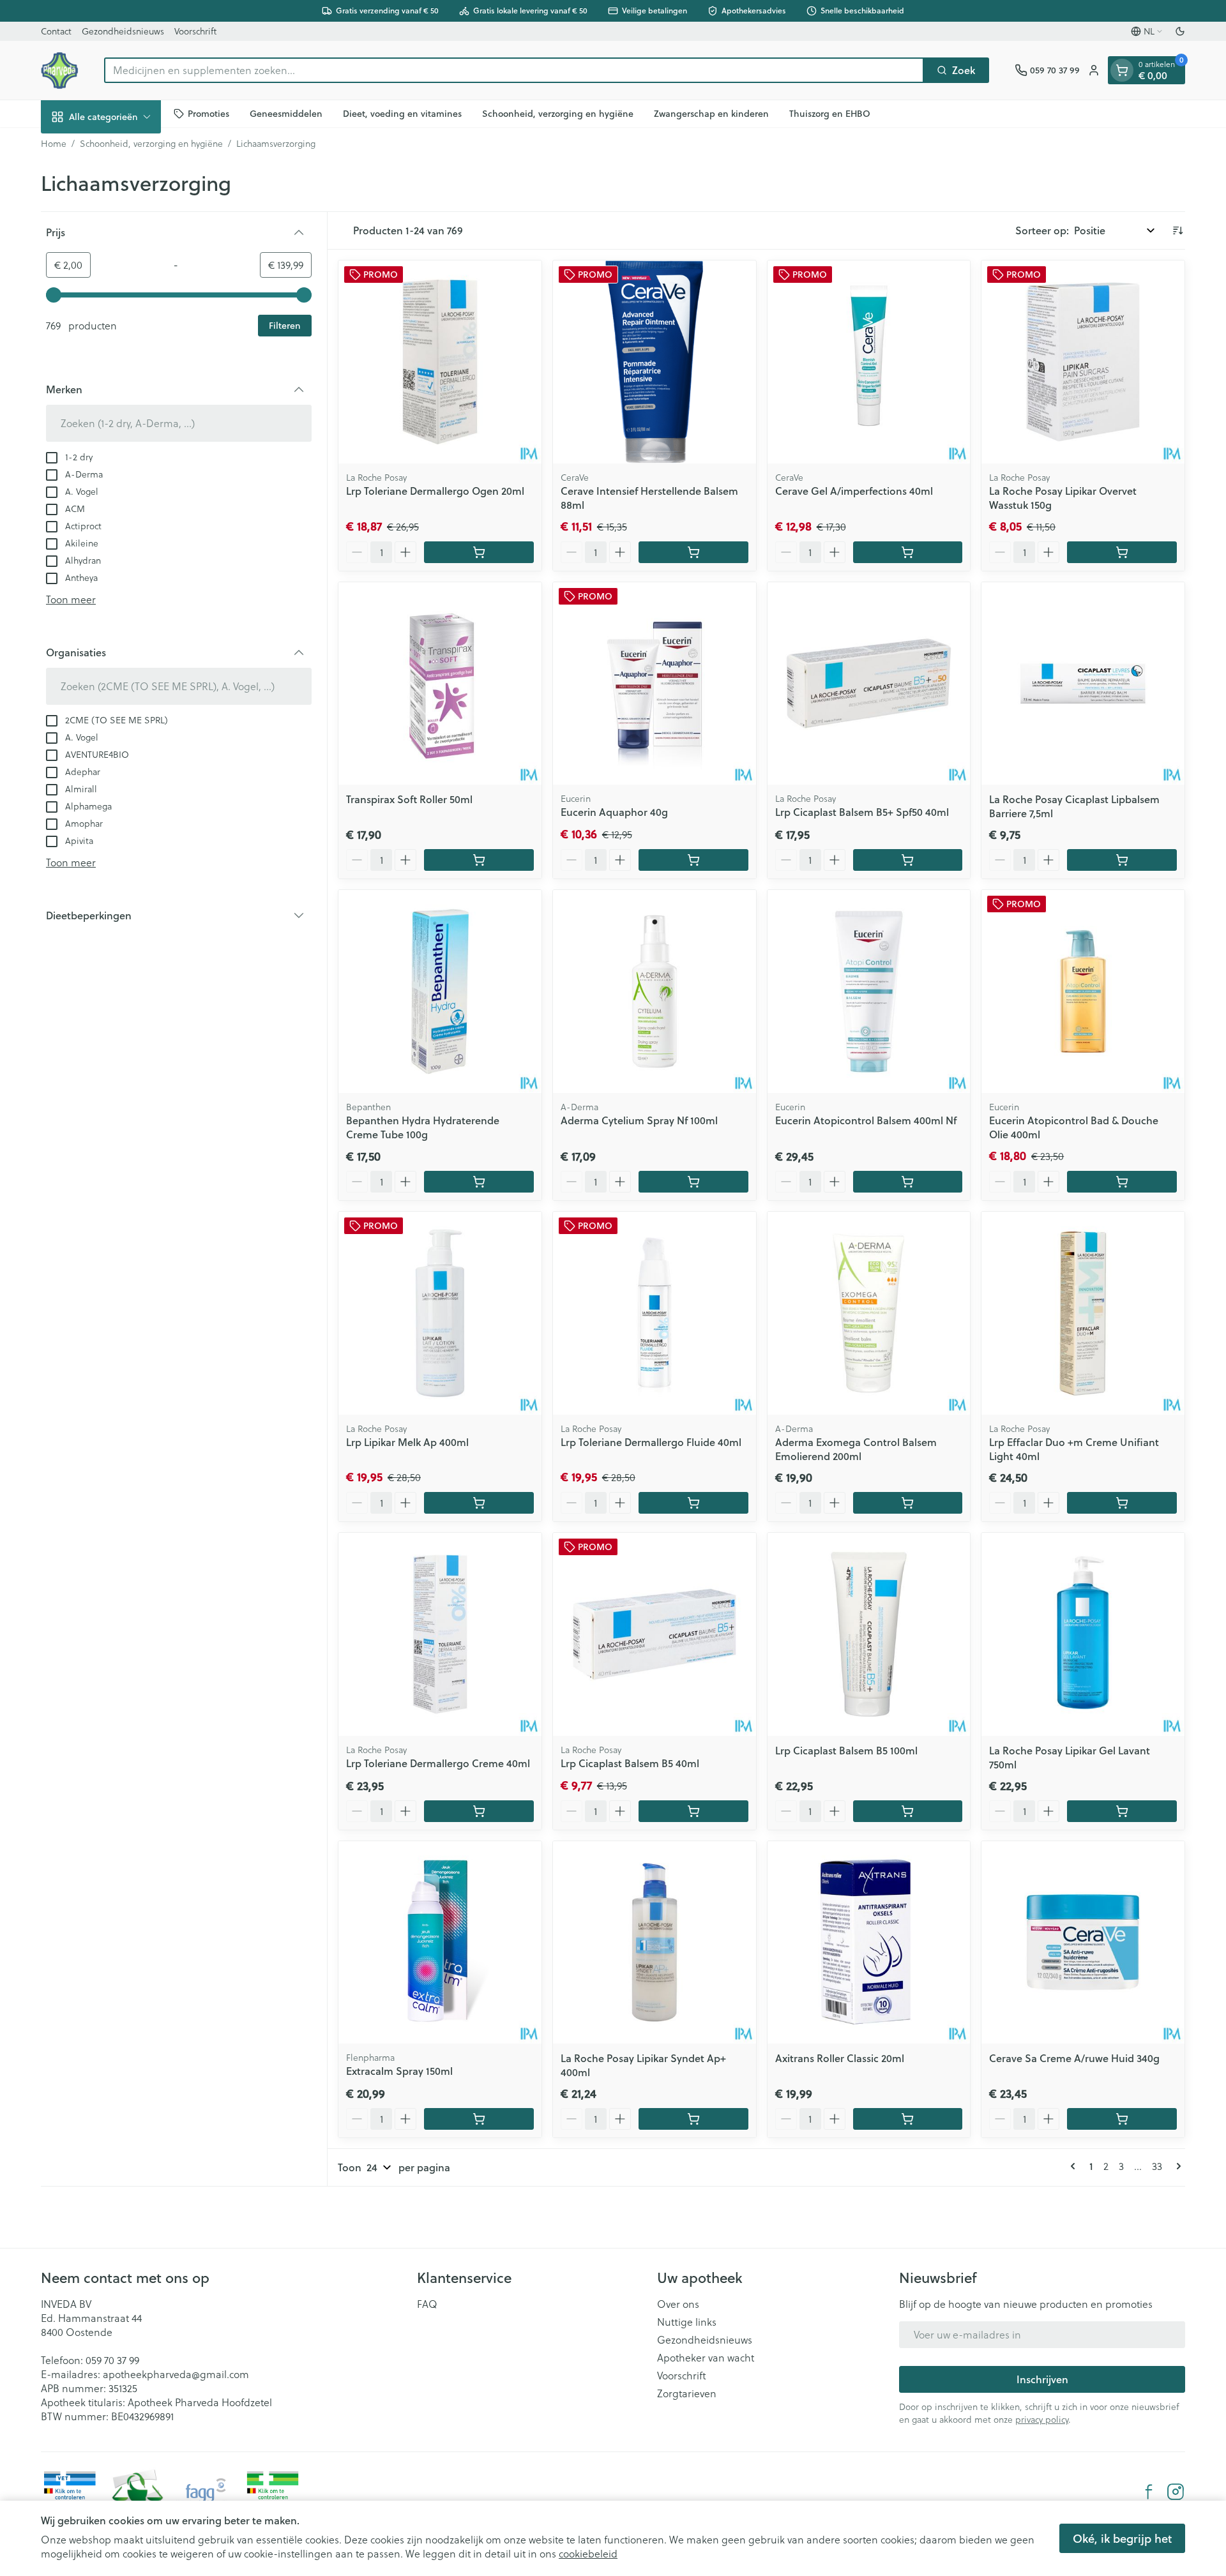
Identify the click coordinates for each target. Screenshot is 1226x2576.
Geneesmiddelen (286, 113)
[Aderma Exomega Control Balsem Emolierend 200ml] (869, 1313)
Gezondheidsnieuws (123, 31)
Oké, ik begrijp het (1122, 2538)
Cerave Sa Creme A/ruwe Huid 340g (1074, 2058)
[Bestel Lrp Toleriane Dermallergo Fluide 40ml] (693, 1503)
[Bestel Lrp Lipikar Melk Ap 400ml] (479, 1503)
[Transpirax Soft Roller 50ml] (440, 684)
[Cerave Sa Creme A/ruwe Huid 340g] (1083, 1943)
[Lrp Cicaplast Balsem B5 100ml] (869, 1634)
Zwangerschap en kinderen (711, 113)
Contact (56, 31)
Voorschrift (195, 31)
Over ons (678, 2304)
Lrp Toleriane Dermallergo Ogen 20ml (435, 491)
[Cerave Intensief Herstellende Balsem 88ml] (655, 362)
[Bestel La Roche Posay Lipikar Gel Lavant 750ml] (1122, 1811)
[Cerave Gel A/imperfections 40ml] (869, 362)
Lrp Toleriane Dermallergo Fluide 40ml (651, 1442)
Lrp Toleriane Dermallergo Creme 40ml (438, 1763)
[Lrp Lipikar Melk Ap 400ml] (440, 1313)
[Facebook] (1149, 2492)
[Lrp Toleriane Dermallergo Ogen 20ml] (440, 362)
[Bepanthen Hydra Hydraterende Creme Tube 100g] (440, 991)
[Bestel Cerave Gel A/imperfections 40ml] (908, 552)
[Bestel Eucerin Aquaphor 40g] (693, 860)
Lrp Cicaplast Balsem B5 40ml (630, 1763)
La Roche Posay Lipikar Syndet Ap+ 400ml (643, 2065)
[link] (1075, 2166)
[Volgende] (1176, 2166)
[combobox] (514, 70)
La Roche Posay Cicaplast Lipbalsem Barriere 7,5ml (1074, 806)
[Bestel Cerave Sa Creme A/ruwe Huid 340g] (1122, 2119)
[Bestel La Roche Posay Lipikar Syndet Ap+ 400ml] (693, 2119)
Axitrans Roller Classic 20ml (840, 2058)
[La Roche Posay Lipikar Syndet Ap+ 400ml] (655, 1943)
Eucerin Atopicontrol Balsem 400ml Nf (866, 1120)
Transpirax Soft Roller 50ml (409, 799)
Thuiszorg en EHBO (830, 113)
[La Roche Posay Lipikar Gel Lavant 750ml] (1083, 1634)
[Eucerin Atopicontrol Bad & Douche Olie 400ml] (1083, 991)
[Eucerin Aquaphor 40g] (655, 684)
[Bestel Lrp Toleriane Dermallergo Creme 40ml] (479, 1811)
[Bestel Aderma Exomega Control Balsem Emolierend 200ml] (908, 1503)
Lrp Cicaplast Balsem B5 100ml (846, 1750)
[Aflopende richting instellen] (1177, 230)
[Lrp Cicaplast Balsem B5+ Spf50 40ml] (869, 684)
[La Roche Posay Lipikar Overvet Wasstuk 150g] (1083, 362)
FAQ (427, 2304)
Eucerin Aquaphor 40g (614, 812)
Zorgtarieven (687, 2393)
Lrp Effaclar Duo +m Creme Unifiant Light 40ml (1074, 1449)
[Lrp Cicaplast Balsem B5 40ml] (655, 1634)
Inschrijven (1042, 2379)
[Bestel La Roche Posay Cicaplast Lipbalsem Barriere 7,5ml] (1122, 860)
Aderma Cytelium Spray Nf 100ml (639, 1120)
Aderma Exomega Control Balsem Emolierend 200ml (856, 1449)
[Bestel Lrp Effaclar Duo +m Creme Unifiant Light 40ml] (1122, 1503)
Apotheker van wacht (706, 2358)
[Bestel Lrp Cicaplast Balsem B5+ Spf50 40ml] (908, 860)
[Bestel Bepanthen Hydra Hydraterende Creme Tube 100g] (479, 1182)
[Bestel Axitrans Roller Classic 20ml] (908, 2119)
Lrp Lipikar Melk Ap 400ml (407, 1442)
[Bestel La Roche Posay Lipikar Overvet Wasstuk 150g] (1122, 552)
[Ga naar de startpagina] (60, 70)
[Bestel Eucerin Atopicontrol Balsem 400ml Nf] (908, 1182)
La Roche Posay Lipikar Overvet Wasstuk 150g (1063, 498)
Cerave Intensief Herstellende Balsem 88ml (649, 498)
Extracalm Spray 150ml (399, 2071)
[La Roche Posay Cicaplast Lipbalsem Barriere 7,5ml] (1083, 684)
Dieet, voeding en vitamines (402, 113)
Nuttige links (687, 2322)
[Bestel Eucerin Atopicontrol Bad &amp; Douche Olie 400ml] (1122, 1182)
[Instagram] (1176, 2492)
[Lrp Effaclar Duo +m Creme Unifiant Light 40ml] (1083, 1313)
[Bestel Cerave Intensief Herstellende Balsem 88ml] (693, 552)
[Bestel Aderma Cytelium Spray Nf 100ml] (693, 1182)
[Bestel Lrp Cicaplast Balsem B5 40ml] (693, 1811)
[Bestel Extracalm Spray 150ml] (479, 2119)
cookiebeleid (588, 2554)
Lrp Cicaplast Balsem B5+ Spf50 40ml (862, 812)
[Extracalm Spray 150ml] (440, 1943)
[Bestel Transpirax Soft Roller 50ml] (479, 860)
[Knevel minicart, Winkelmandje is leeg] (1122, 70)
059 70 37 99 (112, 2360)
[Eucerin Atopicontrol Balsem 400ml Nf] (869, 991)
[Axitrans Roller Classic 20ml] (869, 1943)
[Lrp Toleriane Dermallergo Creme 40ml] (440, 1634)
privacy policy (1042, 2420)
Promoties (208, 113)
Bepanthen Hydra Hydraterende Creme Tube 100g (423, 1127)
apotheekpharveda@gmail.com (176, 2374)
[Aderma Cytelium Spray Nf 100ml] (655, 991)
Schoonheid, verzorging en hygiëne (558, 113)
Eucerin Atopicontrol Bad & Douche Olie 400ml (1074, 1127)
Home (54, 144)
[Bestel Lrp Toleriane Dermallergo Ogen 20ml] (479, 552)
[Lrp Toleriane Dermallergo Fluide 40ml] (655, 1313)
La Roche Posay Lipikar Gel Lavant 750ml (1070, 1757)
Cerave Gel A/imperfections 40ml (854, 491)
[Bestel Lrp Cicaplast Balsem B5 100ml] (908, 1811)
